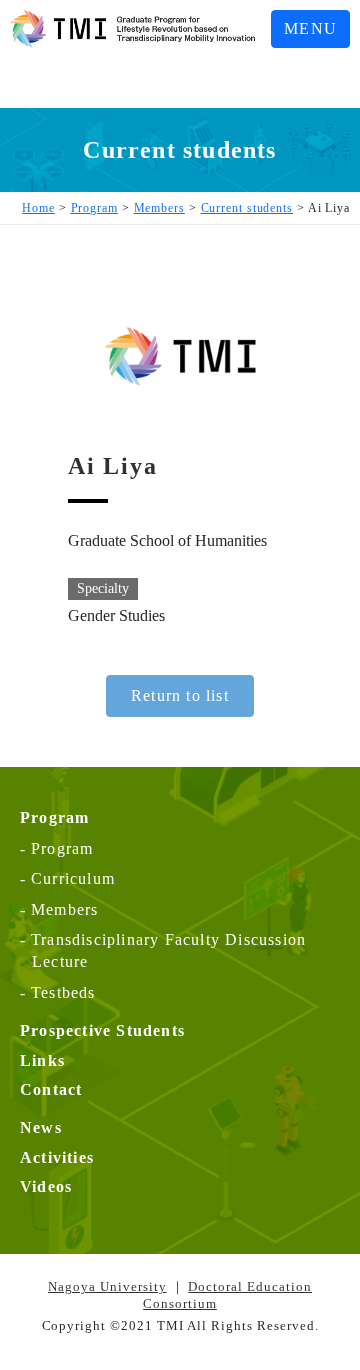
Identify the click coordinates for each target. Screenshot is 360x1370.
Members (64, 909)
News (41, 1127)
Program (62, 848)
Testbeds (63, 992)
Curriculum (73, 878)
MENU (310, 28)
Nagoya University (107, 1286)
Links (42, 1060)
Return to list (180, 695)
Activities (57, 1157)
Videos (46, 1186)
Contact (51, 1089)
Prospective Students (102, 1030)
